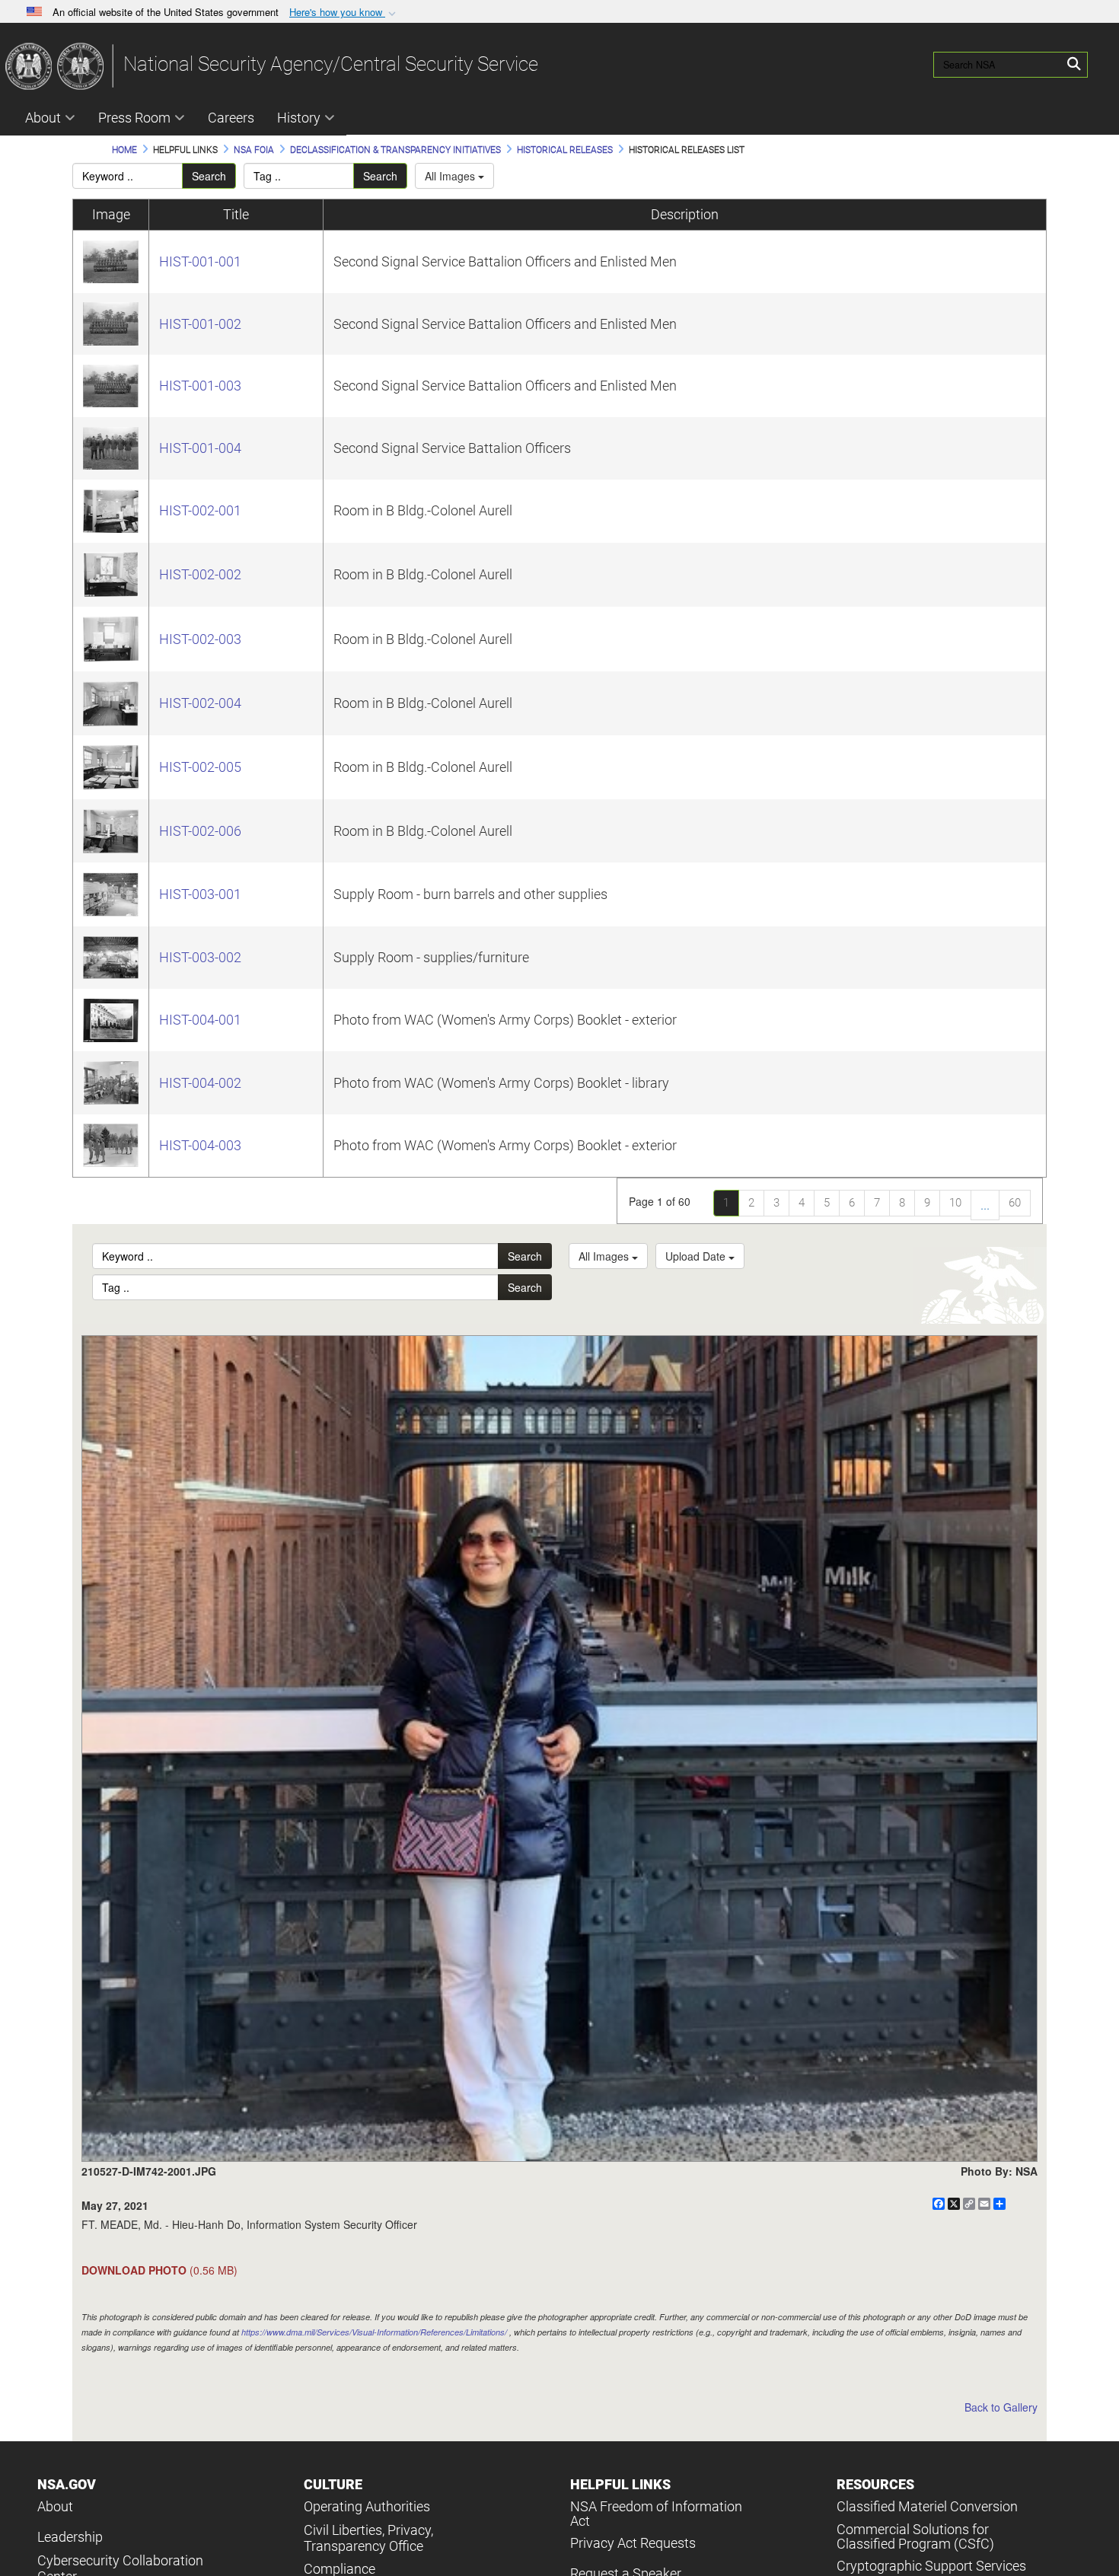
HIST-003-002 (200, 957)
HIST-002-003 (200, 639)
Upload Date (697, 1256)
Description (685, 214)
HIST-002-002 (200, 574)
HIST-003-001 (200, 894)
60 (1015, 1203)
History (299, 118)
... (985, 1205)
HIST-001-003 (200, 386)
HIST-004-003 (200, 1145)
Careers (231, 118)
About (43, 118)
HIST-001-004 (200, 448)
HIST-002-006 (200, 831)
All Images (451, 176)
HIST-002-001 (200, 510)
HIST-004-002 (200, 1083)
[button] (344, 13)
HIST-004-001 (200, 1020)
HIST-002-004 (200, 703)
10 (955, 1203)
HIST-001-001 (200, 261)
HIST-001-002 (200, 324)
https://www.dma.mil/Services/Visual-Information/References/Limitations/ (374, 2332)
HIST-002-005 (200, 767)
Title (236, 214)
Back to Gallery (1001, 2407)
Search (209, 176)
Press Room (134, 118)
